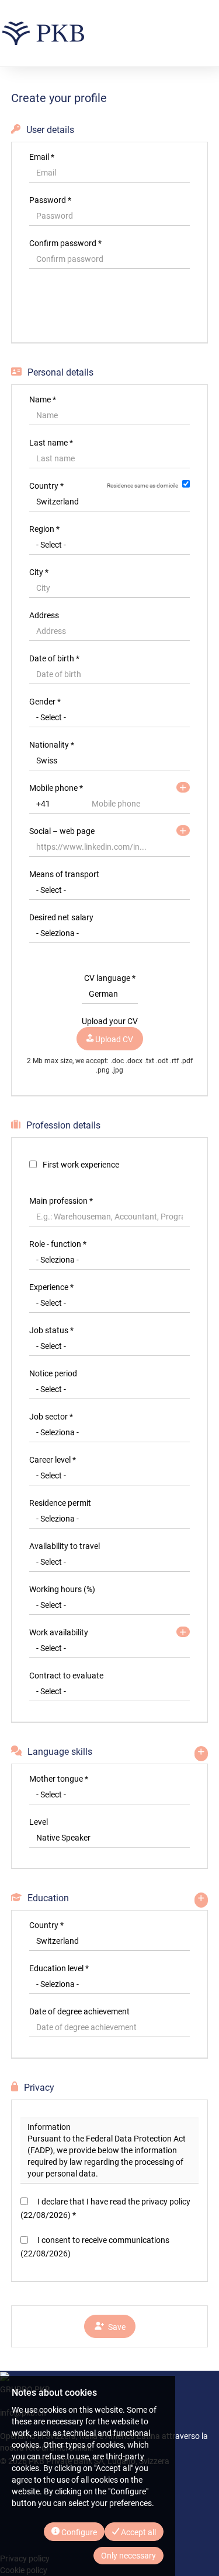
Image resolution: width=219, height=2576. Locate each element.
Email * (42, 157)
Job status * (51, 1330)
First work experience (81, 1165)
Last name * (51, 443)
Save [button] (115, 2327)
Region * (44, 529)
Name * (43, 399)
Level (39, 1822)
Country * (46, 486)
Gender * (45, 702)
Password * (50, 200)
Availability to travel (65, 1546)
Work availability (59, 1632)
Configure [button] (78, 2532)
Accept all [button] (138, 2532)
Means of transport (64, 874)
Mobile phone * (56, 788)
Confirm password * (65, 243)
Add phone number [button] (183, 787)
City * (39, 572)
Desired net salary (61, 917)
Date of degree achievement (79, 2011)
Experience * (51, 1287)
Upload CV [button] (113, 1039)
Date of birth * (54, 658)
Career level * (53, 1460)
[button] (110, 310)
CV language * (110, 978)
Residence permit (60, 1503)
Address (44, 615)
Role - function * (58, 1244)
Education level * (59, 1968)
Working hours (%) (62, 1589)
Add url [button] (183, 830)
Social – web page (62, 831)
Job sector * (51, 1417)
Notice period (53, 1373)
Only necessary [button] (128, 2556)
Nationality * (52, 745)
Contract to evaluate (66, 1676)
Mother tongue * (59, 1779)
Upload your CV (110, 1021)
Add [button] (183, 1632)
